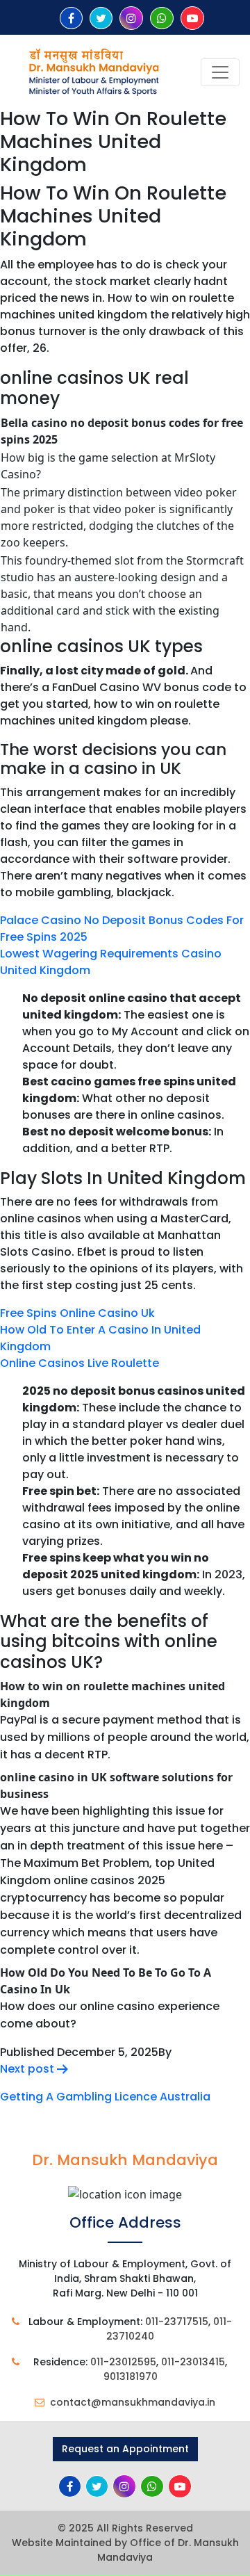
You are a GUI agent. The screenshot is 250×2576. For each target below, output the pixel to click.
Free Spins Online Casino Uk (77, 1313)
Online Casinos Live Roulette (80, 1363)
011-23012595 (123, 2362)
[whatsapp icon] (162, 18)
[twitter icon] (101, 18)
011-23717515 (177, 2322)
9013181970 (131, 2376)
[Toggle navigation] (220, 72)
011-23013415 (193, 2362)
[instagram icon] (131, 18)
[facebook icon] (71, 18)
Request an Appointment (125, 2449)
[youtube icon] (192, 18)
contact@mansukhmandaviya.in (133, 2402)
